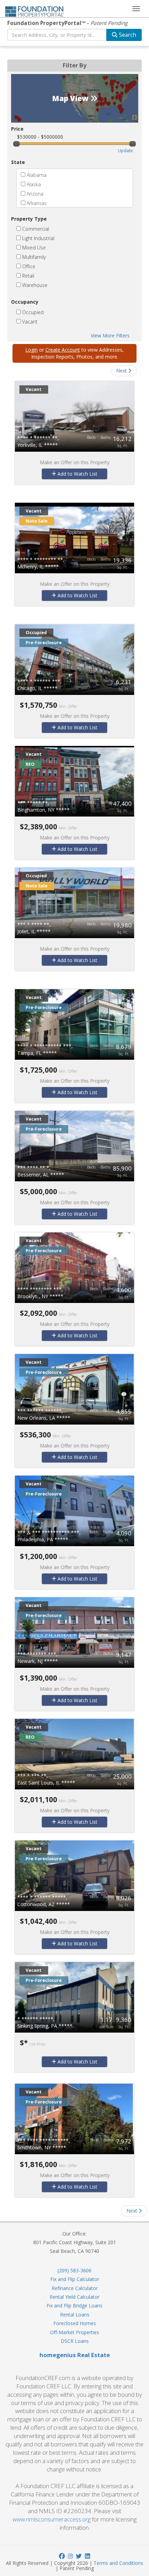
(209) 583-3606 (74, 2270)
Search (127, 35)
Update (125, 151)
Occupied (32, 312)
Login (32, 350)
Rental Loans (75, 2315)
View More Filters (110, 335)
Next (122, 371)
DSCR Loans (75, 2341)
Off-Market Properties (74, 2332)
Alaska (33, 184)
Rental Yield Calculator (74, 2297)
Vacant (29, 322)
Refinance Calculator (75, 2288)
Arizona (34, 194)
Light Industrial (38, 238)
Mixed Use (33, 248)
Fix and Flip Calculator (75, 2279)
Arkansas (36, 203)
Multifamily (33, 257)
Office (28, 266)
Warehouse (34, 285)
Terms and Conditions (118, 2563)
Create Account (63, 350)
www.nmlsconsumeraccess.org (51, 2519)
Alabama (36, 175)
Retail (28, 276)
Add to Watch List (77, 474)
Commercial (35, 229)
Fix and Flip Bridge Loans (74, 2306)
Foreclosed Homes (75, 2323)
